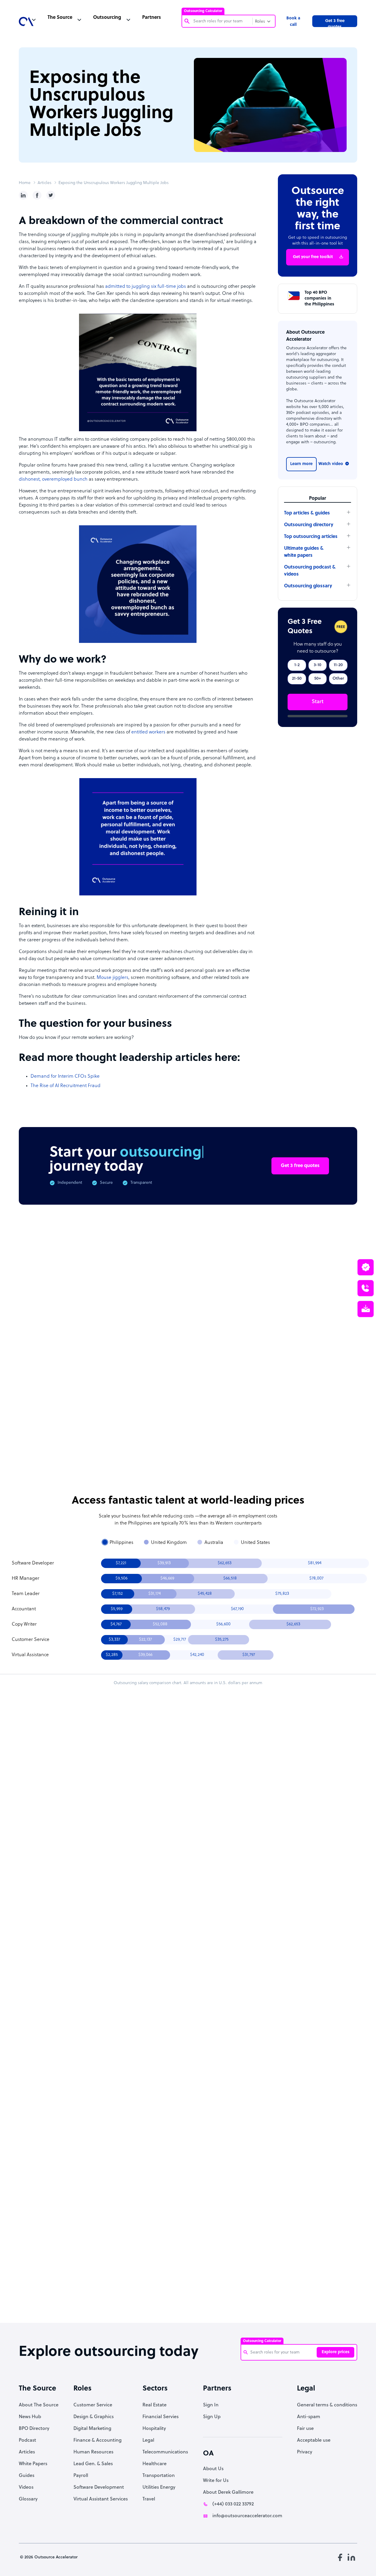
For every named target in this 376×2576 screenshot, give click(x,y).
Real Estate (155, 2405)
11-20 (338, 665)
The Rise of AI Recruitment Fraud (66, 1086)
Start (318, 702)
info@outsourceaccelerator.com (247, 2516)
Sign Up (212, 2417)
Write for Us (216, 2481)
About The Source (39, 2405)
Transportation (159, 2476)
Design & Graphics (94, 2417)
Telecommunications (165, 2452)
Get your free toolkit (313, 257)
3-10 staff (254, 1855)
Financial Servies (161, 2417)
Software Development (99, 2488)
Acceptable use (314, 2440)
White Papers (33, 2464)
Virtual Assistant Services (101, 2499)
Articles (45, 183)
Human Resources (93, 2452)
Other (338, 679)
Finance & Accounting (98, 2440)
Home (25, 183)
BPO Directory (34, 2429)
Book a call (293, 22)
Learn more (301, 464)
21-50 (297, 679)
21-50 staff (224, 1871)
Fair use (305, 2429)
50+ (318, 679)
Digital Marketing (92, 2429)
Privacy (305, 2452)
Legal (148, 2440)
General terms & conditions (327, 2405)
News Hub (30, 2417)
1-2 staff (224, 1855)
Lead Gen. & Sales (93, 2464)
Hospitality (154, 2429)
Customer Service (93, 2405)
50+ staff (254, 1871)
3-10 (318, 665)
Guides (27, 2476)
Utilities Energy (159, 2488)
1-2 (297, 665)
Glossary (28, 2499)
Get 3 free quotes (335, 23)
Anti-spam (309, 2417)
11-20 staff (283, 1855)
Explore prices (336, 2352)
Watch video (331, 464)
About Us (213, 2469)
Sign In (211, 2405)
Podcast (27, 2440)
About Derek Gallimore (228, 2493)
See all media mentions (320, 2253)
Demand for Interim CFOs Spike (65, 1076)
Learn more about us (246, 2227)
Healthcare (155, 2464)
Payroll (81, 2476)
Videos (26, 2488)
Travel (149, 2499)
